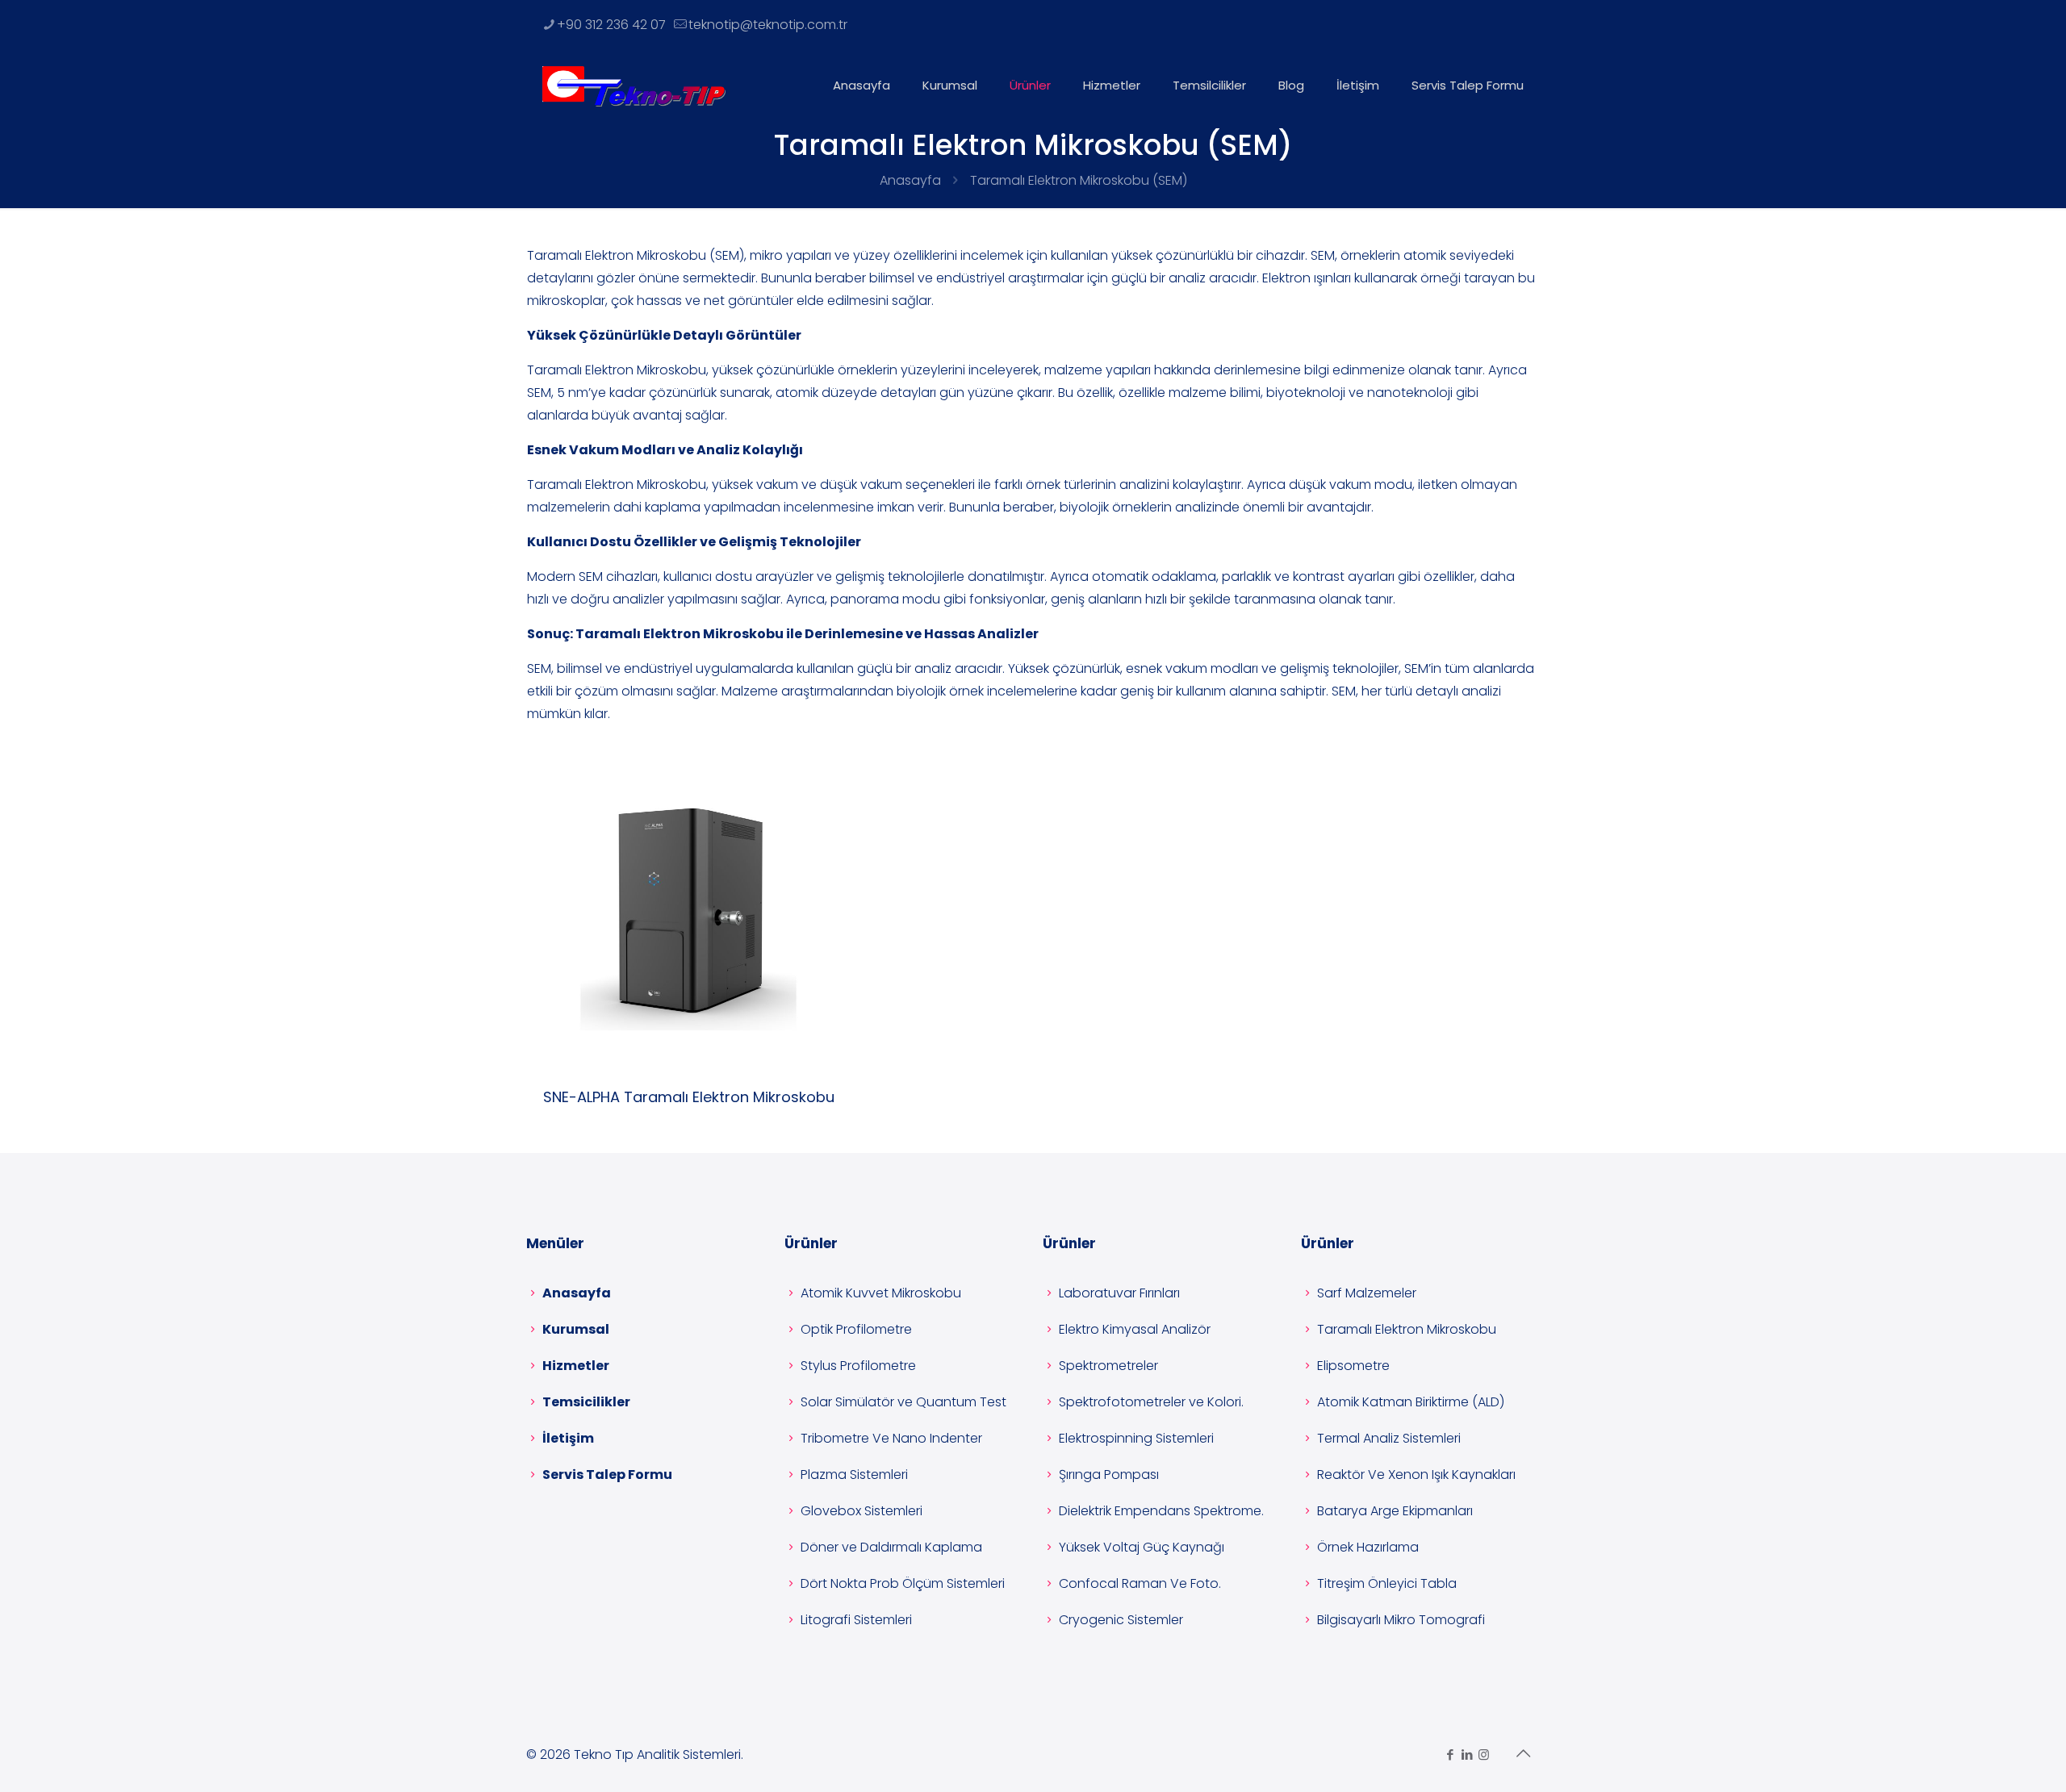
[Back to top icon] (1523, 1753)
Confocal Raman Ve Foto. (1140, 1583)
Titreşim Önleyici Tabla (1387, 1583)
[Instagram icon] (1484, 1754)
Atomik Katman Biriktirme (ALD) (1411, 1402)
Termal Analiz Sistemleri (1389, 1438)
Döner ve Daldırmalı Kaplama (891, 1547)
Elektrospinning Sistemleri (1136, 1438)
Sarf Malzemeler (1367, 1293)
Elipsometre (1353, 1366)
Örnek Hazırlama (1368, 1547)
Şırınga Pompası (1109, 1475)
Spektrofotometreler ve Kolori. (1151, 1402)
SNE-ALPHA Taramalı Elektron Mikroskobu (689, 1097)
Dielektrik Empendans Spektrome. (1161, 1511)
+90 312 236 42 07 (611, 25)
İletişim (568, 1438)
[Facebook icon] (1450, 1754)
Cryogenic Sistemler (1121, 1620)
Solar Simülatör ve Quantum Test (903, 1402)
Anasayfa (910, 180)
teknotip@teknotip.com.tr (768, 25)
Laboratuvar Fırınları (1119, 1293)
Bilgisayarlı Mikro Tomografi (1401, 1620)
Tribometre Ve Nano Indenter (891, 1438)
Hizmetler (576, 1366)
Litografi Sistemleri (856, 1620)
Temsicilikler (586, 1402)
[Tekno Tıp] (634, 86)
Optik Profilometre (856, 1329)
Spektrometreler (1108, 1366)
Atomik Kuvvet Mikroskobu (881, 1293)
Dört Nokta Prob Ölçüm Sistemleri (903, 1583)
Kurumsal (576, 1329)
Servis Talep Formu (607, 1475)
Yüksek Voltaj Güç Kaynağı (1142, 1547)
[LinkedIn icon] (1467, 1754)
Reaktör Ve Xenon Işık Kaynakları (1416, 1475)
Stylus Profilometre (858, 1366)
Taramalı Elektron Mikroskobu (1407, 1329)
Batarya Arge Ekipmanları (1395, 1511)
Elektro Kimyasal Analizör (1135, 1329)
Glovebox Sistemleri (862, 1511)
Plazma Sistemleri (854, 1475)
